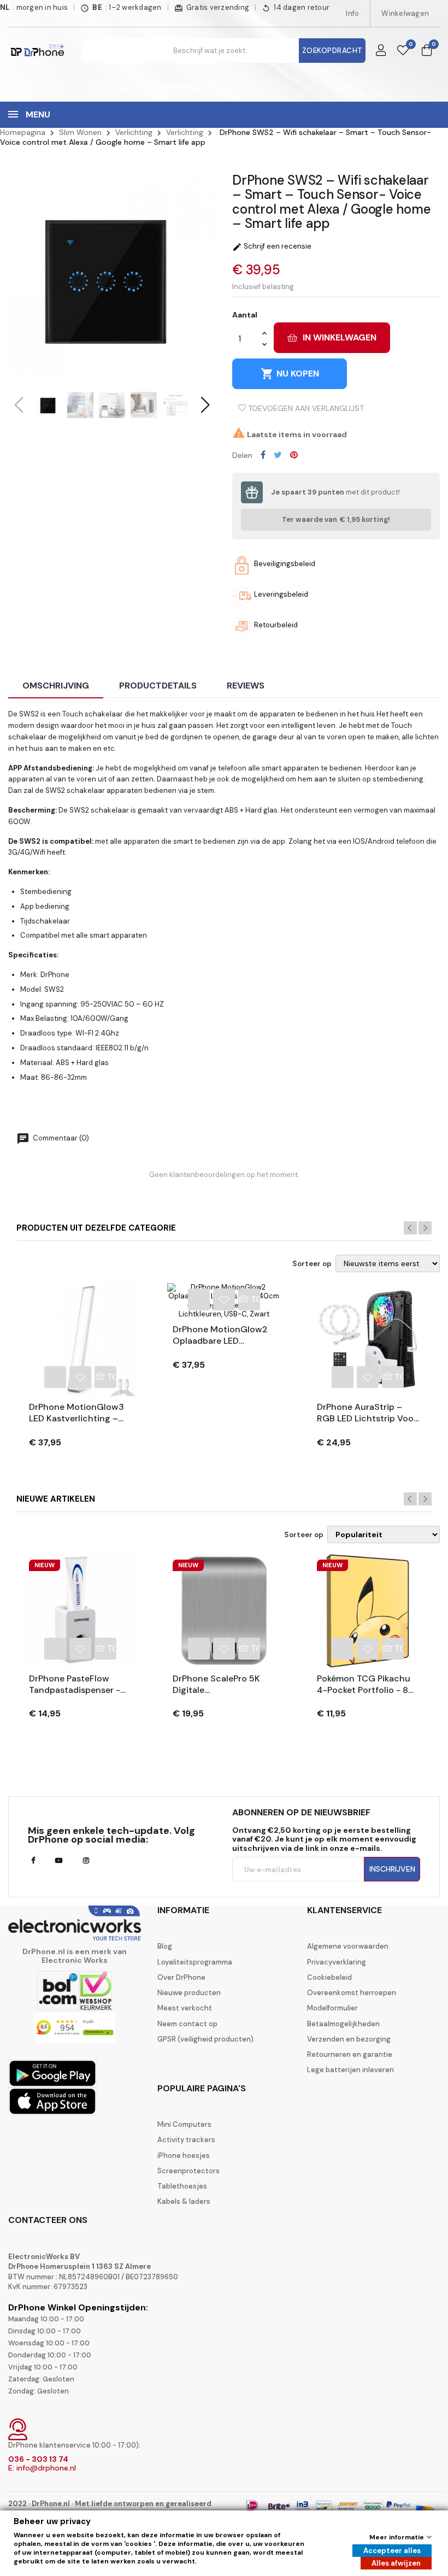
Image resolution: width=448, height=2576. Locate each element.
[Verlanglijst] (403, 51)
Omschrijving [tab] (56, 686)
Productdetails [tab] (158, 686)
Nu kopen (290, 374)
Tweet (278, 455)
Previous (410, 1228)
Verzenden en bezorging (349, 2039)
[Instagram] (86, 1861)
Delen (263, 455)
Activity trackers (186, 2140)
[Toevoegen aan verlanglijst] (80, 1377)
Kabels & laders (184, 2202)
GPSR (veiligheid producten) (205, 2039)
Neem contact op (187, 2024)
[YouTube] (59, 1861)
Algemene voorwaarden (348, 1946)
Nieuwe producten (189, 1993)
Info (352, 13)
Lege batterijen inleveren (350, 2070)
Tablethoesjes (182, 2186)
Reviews (246, 686)
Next (425, 1228)
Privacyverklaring (337, 1962)
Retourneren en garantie (350, 2055)
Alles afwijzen (396, 2563)
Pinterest (294, 455)
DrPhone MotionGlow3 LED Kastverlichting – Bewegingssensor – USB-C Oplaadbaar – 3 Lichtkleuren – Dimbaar (77, 1413)
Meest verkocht (185, 2008)
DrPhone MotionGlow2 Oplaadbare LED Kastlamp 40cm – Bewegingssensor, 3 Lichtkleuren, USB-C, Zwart (220, 1336)
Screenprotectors (188, 2171)
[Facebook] (33, 1861)
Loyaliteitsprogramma (195, 1962)
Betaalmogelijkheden (343, 2024)
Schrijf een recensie (272, 246)
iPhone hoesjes (184, 2156)
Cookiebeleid (329, 1978)
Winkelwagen (405, 13)
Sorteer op (312, 1264)
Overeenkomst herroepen (352, 1993)
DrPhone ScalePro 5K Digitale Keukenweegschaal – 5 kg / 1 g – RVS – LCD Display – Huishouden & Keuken (222, 1685)
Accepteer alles (392, 2551)
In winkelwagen (340, 337)
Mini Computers (184, 2125)
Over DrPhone (181, 1978)
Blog (165, 1946)
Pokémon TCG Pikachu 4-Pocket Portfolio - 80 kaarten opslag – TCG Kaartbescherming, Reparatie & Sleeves (366, 1685)
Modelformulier (332, 2008)
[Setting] (381, 51)
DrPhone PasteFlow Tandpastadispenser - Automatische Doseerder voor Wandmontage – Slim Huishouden (75, 1685)
